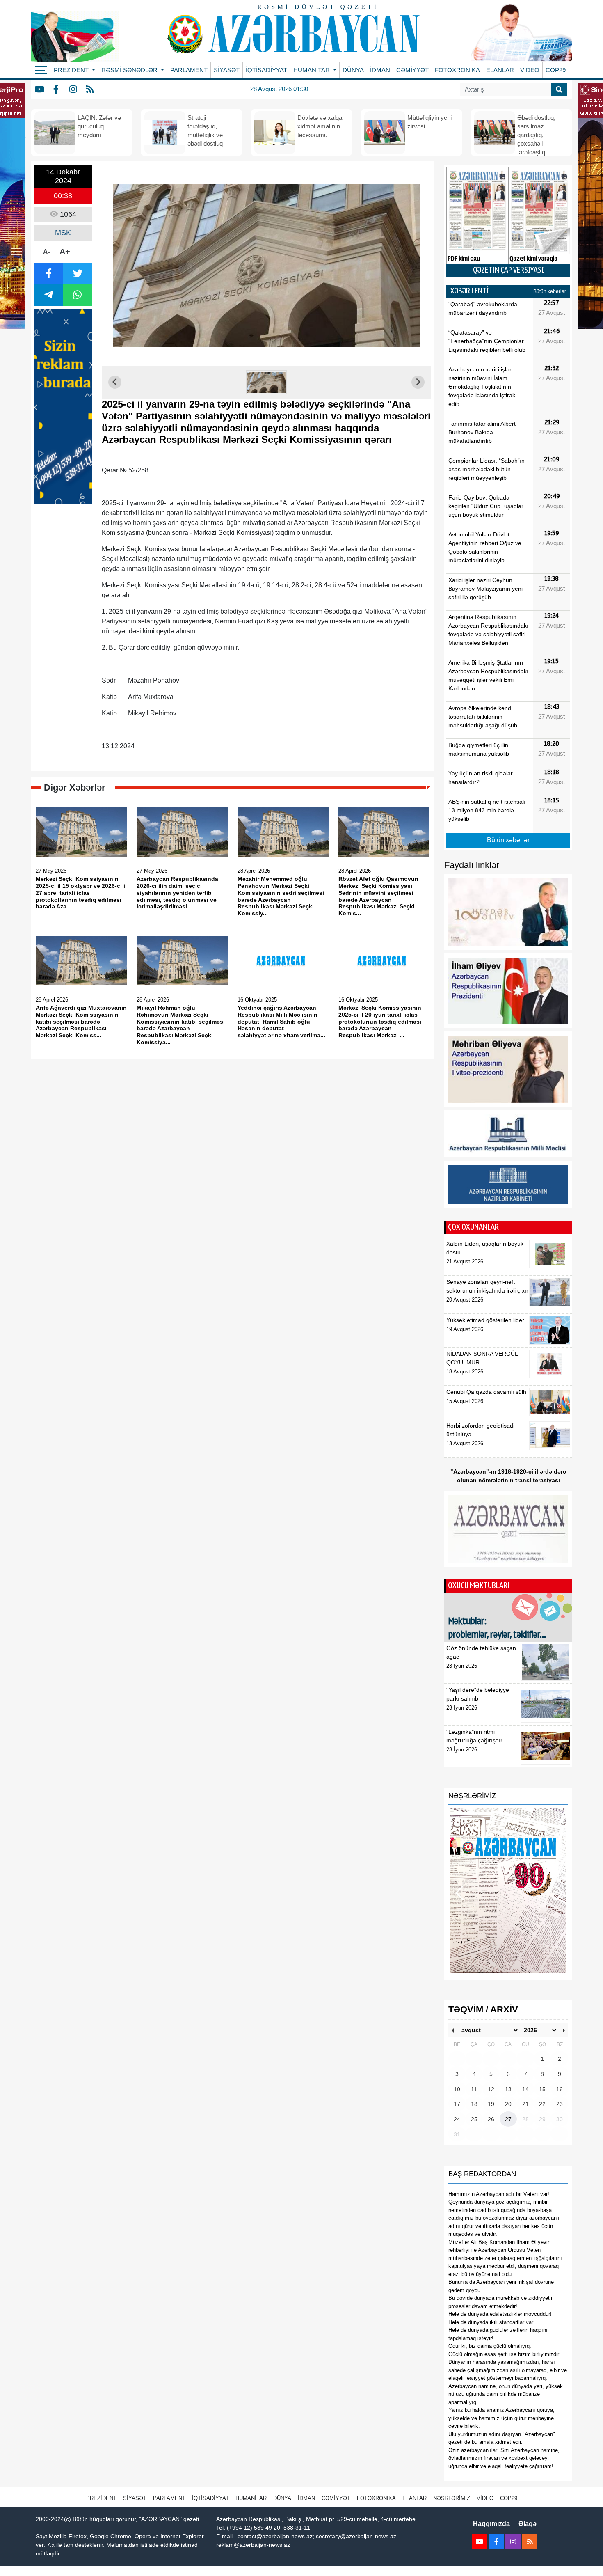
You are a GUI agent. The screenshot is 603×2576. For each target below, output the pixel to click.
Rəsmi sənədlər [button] (130, 70)
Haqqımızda (491, 2524)
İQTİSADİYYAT (266, 70)
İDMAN (380, 70)
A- (47, 252)
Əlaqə (528, 2524)
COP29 (556, 70)
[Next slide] (418, 382)
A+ (65, 252)
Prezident (101, 2498)
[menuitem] (267, 382)
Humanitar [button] (312, 70)
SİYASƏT (227, 70)
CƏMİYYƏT (412, 70)
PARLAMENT (189, 70)
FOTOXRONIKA (457, 70)
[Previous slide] (115, 382)
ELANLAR (500, 70)
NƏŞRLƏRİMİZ (452, 2498)
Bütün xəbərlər (550, 291)
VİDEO (530, 70)
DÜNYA (353, 70)
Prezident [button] (72, 70)
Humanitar (251, 2498)
